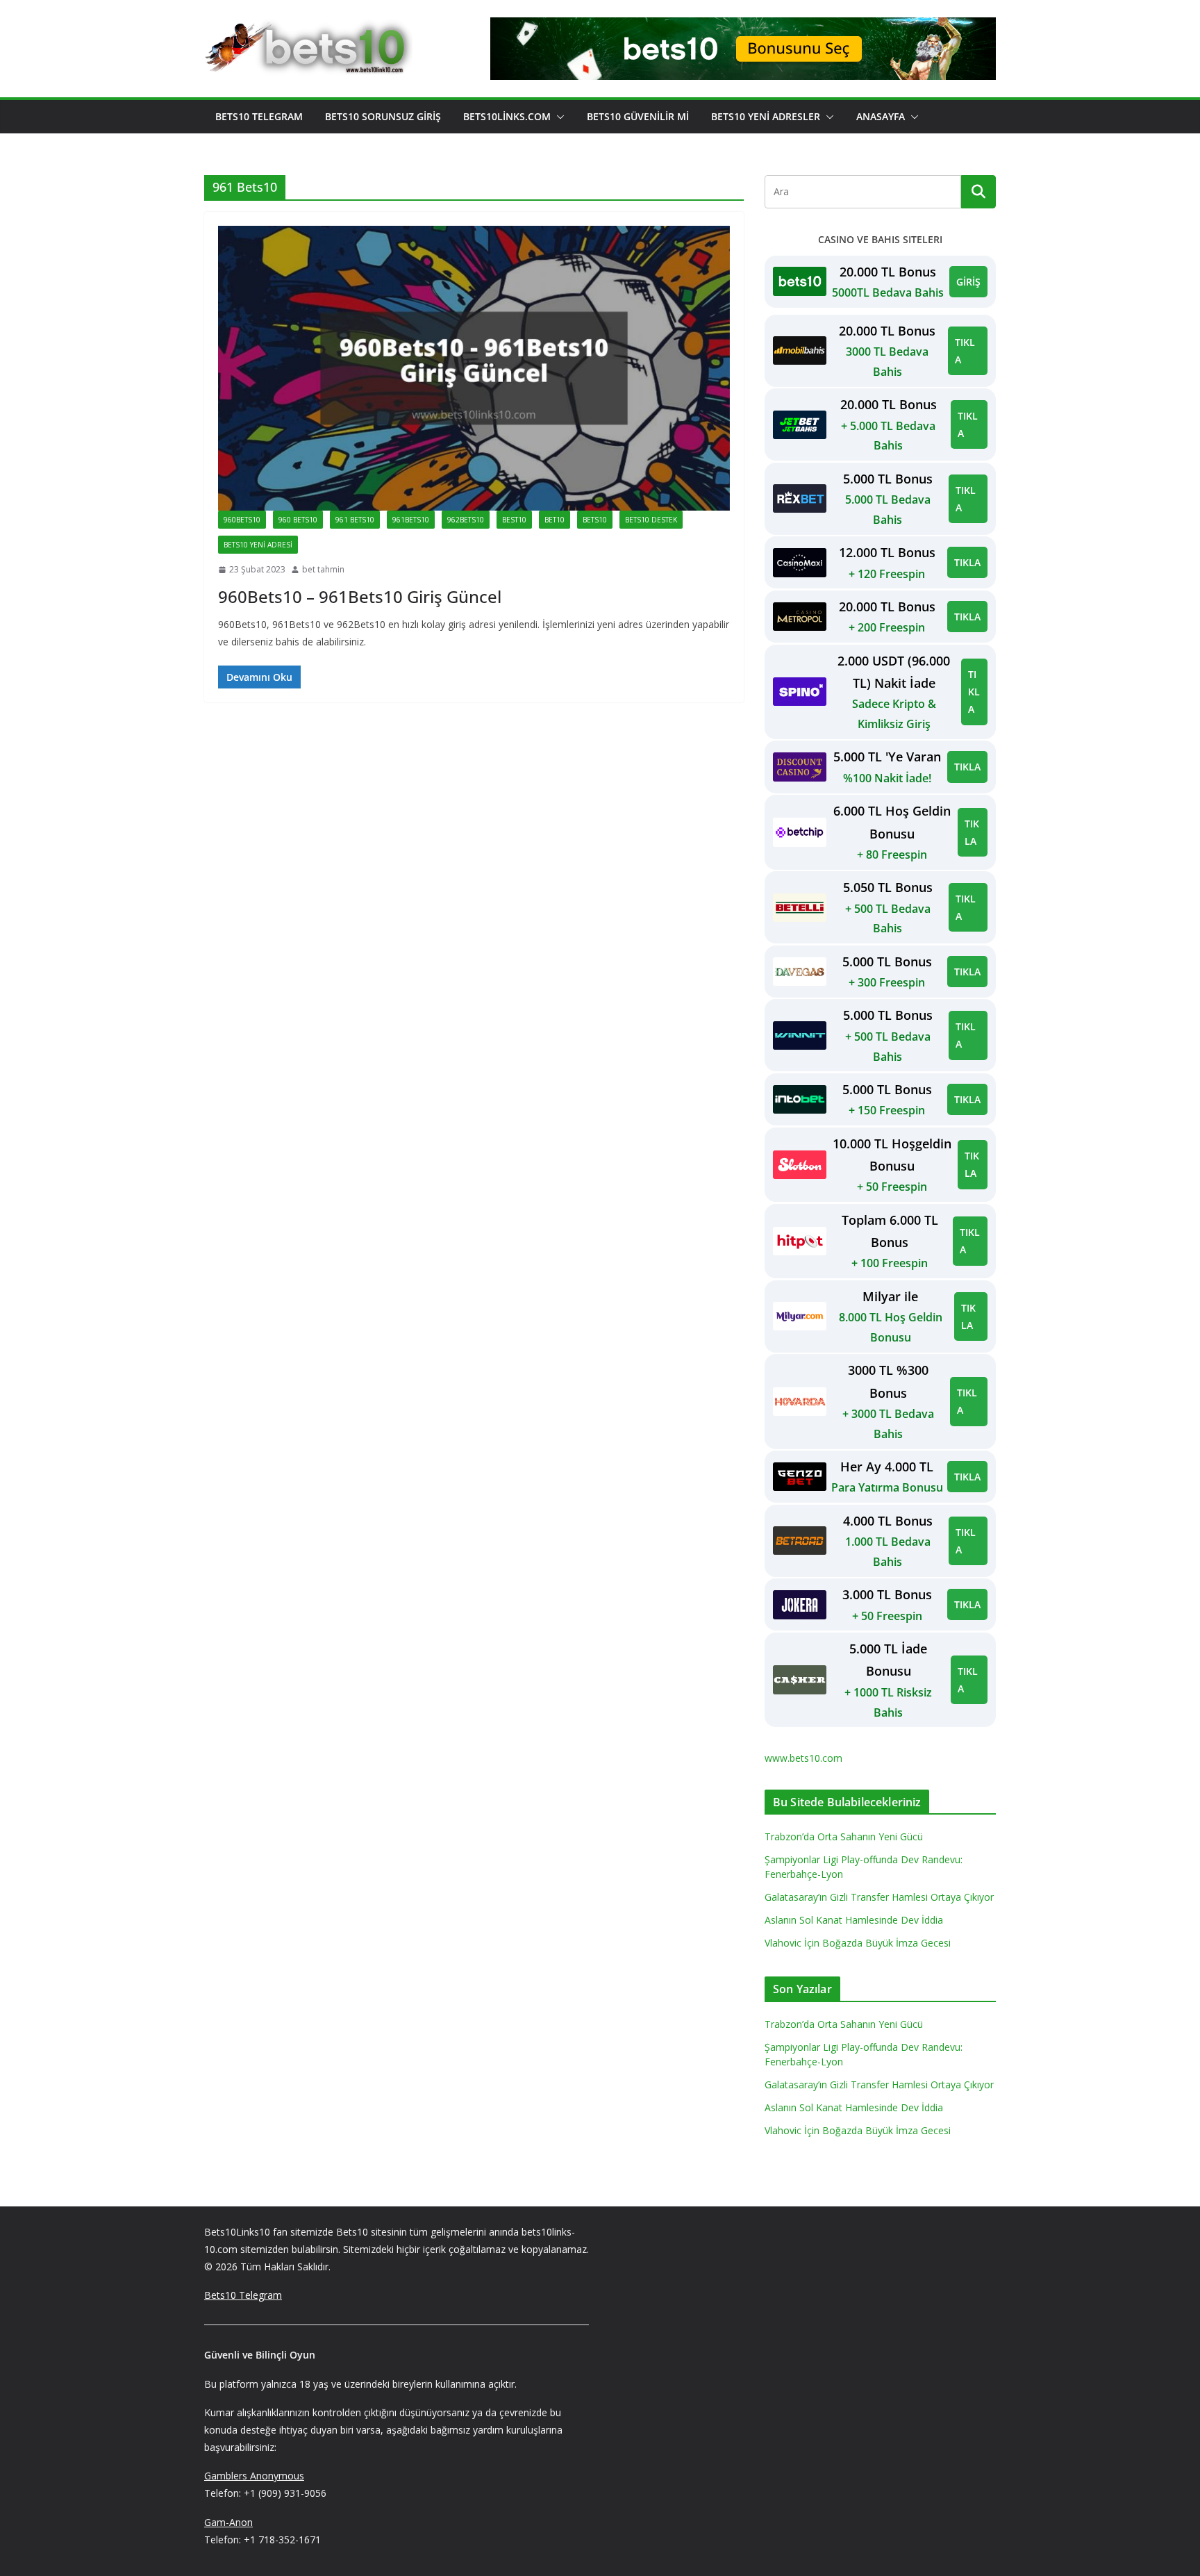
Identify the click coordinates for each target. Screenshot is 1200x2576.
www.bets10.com (803, 1758)
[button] (558, 117)
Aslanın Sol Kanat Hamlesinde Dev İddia (854, 1920)
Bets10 (595, 520)
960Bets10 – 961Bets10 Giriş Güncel (360, 596)
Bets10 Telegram (259, 116)
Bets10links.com (507, 116)
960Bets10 (242, 520)
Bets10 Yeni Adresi (258, 545)
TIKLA (965, 351)
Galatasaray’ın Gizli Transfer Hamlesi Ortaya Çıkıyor (879, 1897)
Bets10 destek (651, 520)
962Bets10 (466, 520)
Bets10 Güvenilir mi (638, 116)
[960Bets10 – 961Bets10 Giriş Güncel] (474, 368)
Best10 (514, 520)
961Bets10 (411, 520)
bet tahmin (323, 569)
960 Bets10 (298, 520)
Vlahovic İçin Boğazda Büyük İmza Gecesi (858, 1943)
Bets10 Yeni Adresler (766, 116)
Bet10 (555, 520)
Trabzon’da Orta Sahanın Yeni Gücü (844, 1836)
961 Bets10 (355, 520)
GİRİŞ (968, 282)
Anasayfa (881, 116)
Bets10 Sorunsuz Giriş (383, 116)
